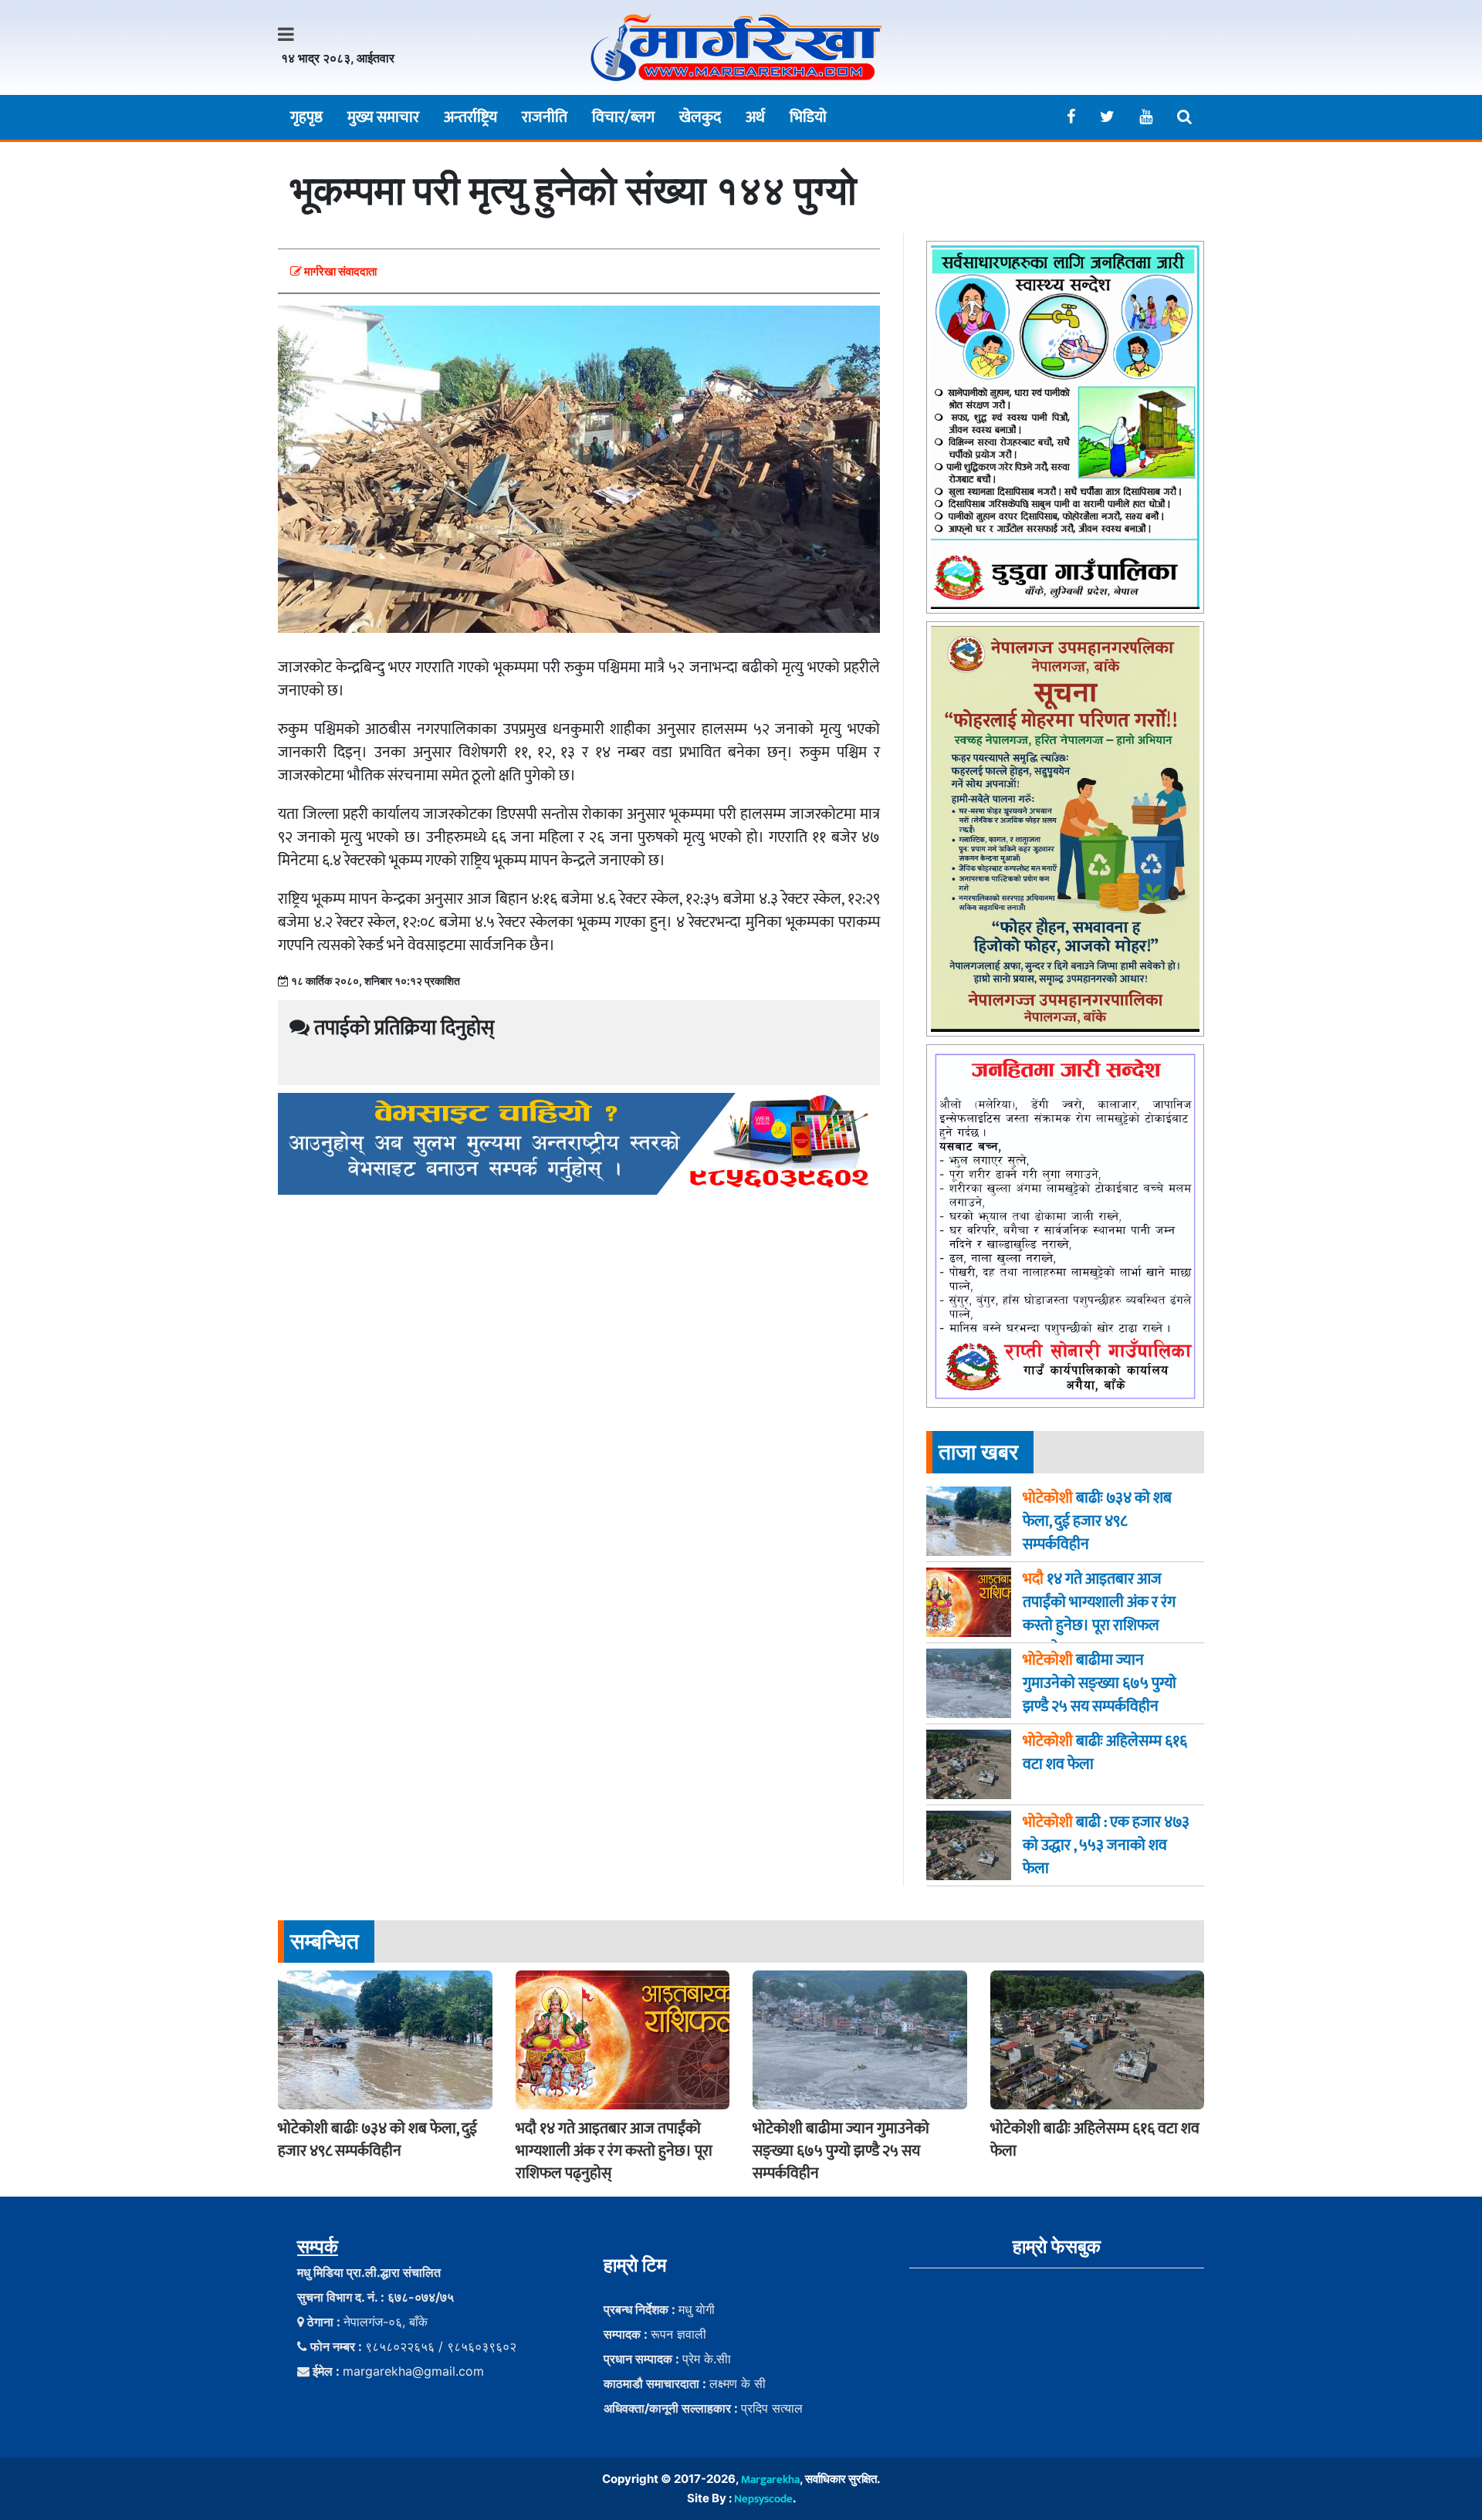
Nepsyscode (763, 2499)
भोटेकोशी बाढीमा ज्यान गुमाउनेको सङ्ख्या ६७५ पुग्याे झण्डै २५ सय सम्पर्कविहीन (841, 2151)
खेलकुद (700, 117)
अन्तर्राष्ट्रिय (470, 117)
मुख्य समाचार (383, 117)
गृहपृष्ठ (306, 117)
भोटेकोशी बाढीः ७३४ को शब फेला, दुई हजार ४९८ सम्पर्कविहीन (377, 2140)
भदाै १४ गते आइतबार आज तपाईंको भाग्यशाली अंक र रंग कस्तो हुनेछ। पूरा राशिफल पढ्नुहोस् (614, 2151)
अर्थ (755, 117)
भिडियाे (808, 117)
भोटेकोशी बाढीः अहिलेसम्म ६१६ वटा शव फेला (1095, 2140)
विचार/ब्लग (623, 117)
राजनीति (545, 117)
